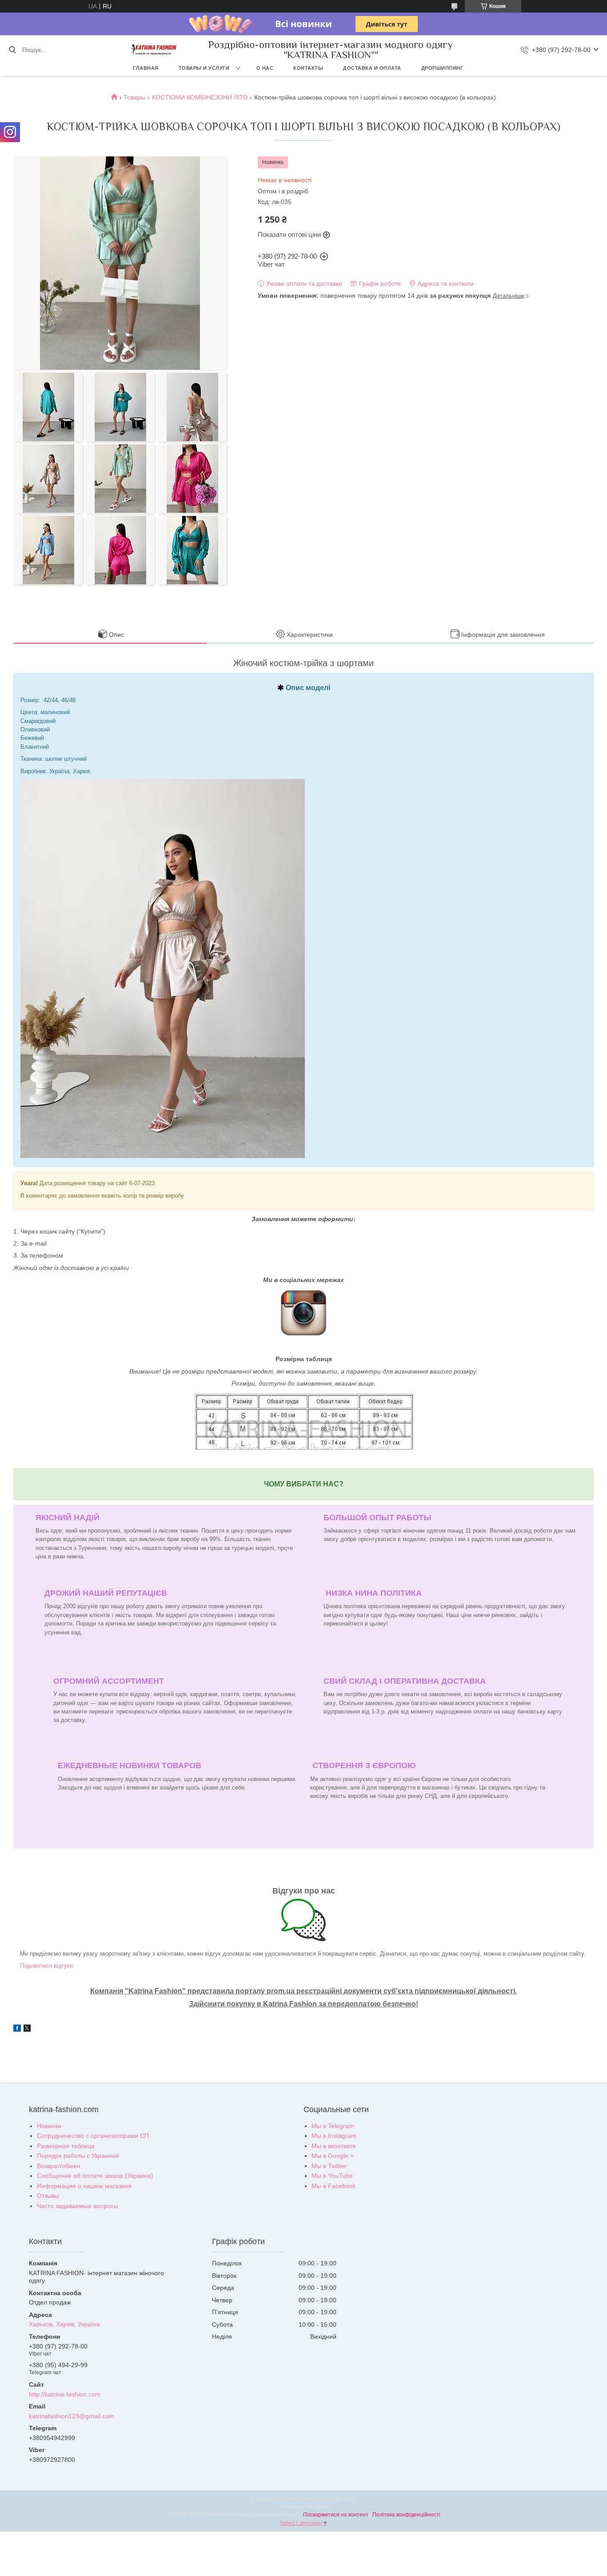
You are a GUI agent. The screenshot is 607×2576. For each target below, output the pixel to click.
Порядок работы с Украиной (78, 2156)
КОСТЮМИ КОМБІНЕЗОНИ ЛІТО (200, 97)
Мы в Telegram (333, 2126)
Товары (134, 97)
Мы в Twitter (329, 2166)
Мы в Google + (333, 2156)
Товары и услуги (204, 68)
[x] (27, 2029)
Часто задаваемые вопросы (78, 2206)
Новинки (49, 2126)
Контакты (308, 68)
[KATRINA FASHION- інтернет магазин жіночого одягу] (154, 50)
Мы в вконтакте (334, 2146)
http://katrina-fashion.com (65, 2394)
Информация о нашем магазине (84, 2186)
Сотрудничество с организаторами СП (93, 2136)
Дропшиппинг (442, 68)
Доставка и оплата (372, 68)
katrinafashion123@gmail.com (72, 2416)
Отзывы (48, 2196)
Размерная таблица (66, 2146)
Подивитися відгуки (46, 1966)
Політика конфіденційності (406, 2515)
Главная (146, 68)
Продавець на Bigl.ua (304, 2507)
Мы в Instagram (334, 2136)
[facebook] (17, 2029)
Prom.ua (346, 2499)
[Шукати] (12, 50)
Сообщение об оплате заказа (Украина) (95, 2176)
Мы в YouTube (332, 2176)
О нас (265, 68)
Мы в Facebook (334, 2186)
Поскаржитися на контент (336, 2515)
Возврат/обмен (59, 2166)
